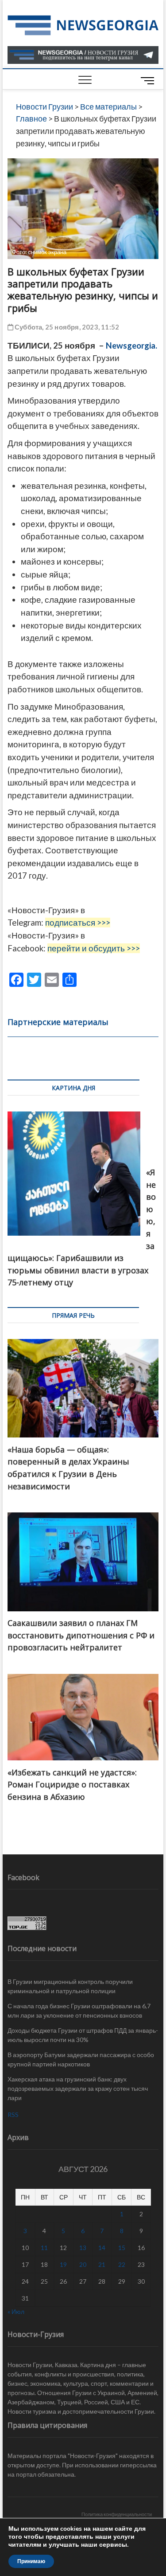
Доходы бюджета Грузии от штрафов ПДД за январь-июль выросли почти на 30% (83, 2035)
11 (44, 2248)
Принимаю (31, 2561)
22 (122, 2264)
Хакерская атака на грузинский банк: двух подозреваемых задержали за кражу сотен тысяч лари (78, 2088)
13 (83, 2248)
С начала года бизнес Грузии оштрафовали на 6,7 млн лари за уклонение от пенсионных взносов (79, 2011)
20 (83, 2264)
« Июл (16, 2311)
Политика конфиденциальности (117, 2514)
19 (63, 2264)
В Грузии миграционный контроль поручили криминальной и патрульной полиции (70, 1986)
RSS (13, 2115)
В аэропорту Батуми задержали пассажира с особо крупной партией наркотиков (81, 2059)
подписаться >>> (78, 923)
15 (122, 2248)
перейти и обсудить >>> (94, 948)
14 (102, 2248)
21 (102, 2264)
